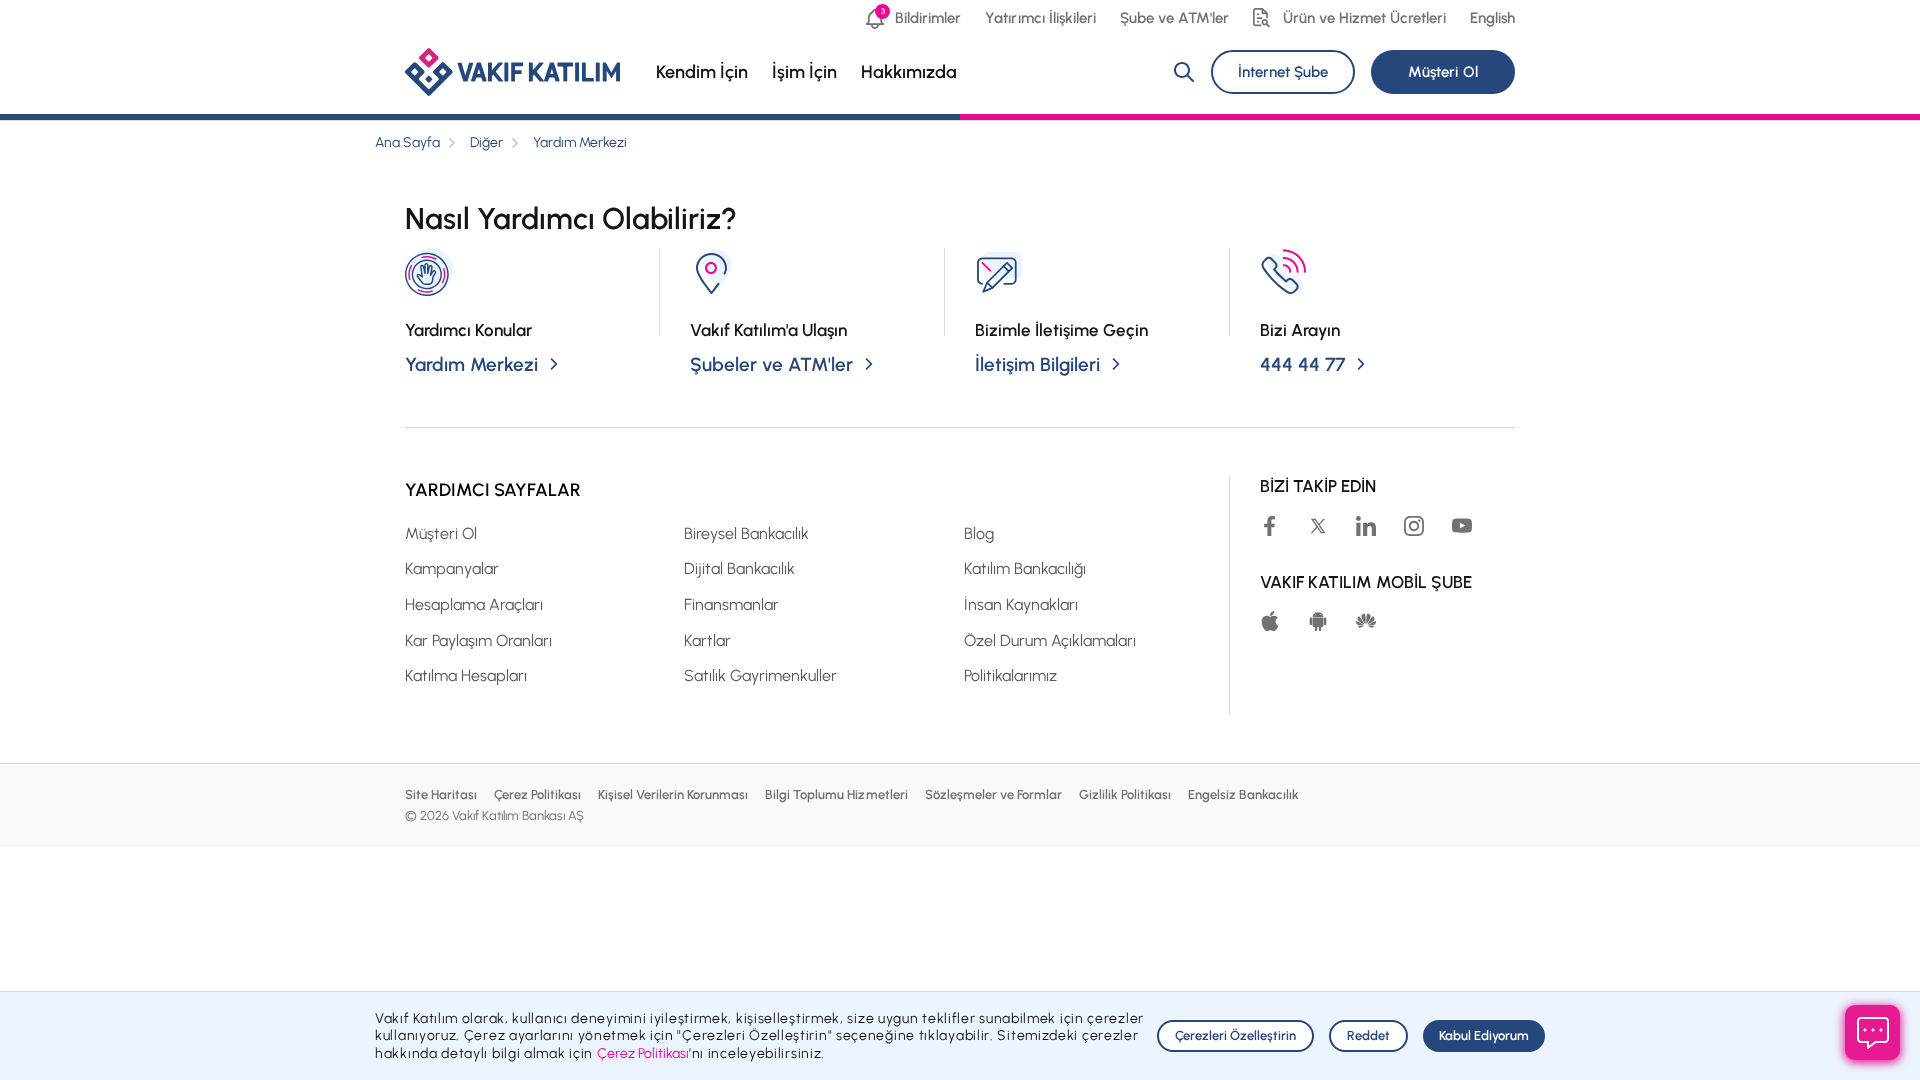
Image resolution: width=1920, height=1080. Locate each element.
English (1492, 18)
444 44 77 (1302, 364)
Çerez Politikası (537, 794)
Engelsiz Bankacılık (1243, 794)
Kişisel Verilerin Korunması (673, 794)
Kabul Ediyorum (1484, 1035)
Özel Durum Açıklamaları (1050, 640)
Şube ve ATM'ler (1174, 18)
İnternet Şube (1283, 72)
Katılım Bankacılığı (1025, 568)
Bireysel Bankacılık (746, 533)
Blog (979, 533)
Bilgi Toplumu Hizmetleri (836, 794)
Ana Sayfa (407, 142)
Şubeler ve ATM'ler (771, 364)
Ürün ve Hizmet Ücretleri (1364, 18)
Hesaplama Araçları (474, 604)
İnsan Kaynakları (1021, 604)
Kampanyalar (452, 568)
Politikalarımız (1010, 675)
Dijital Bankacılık (739, 568)
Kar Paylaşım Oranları (478, 640)
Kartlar (707, 640)
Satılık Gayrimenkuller (760, 675)
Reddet (1368, 1035)
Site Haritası (441, 794)
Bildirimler (921, 16)
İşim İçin (804, 72)
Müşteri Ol (1442, 72)
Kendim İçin (702, 72)
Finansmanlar (731, 604)
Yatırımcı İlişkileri (1040, 18)
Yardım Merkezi (580, 142)
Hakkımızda (909, 72)
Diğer (486, 142)
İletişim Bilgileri (1037, 364)
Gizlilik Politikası (1125, 794)
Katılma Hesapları (466, 675)
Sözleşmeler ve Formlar (993, 794)
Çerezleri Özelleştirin (1235, 1035)
